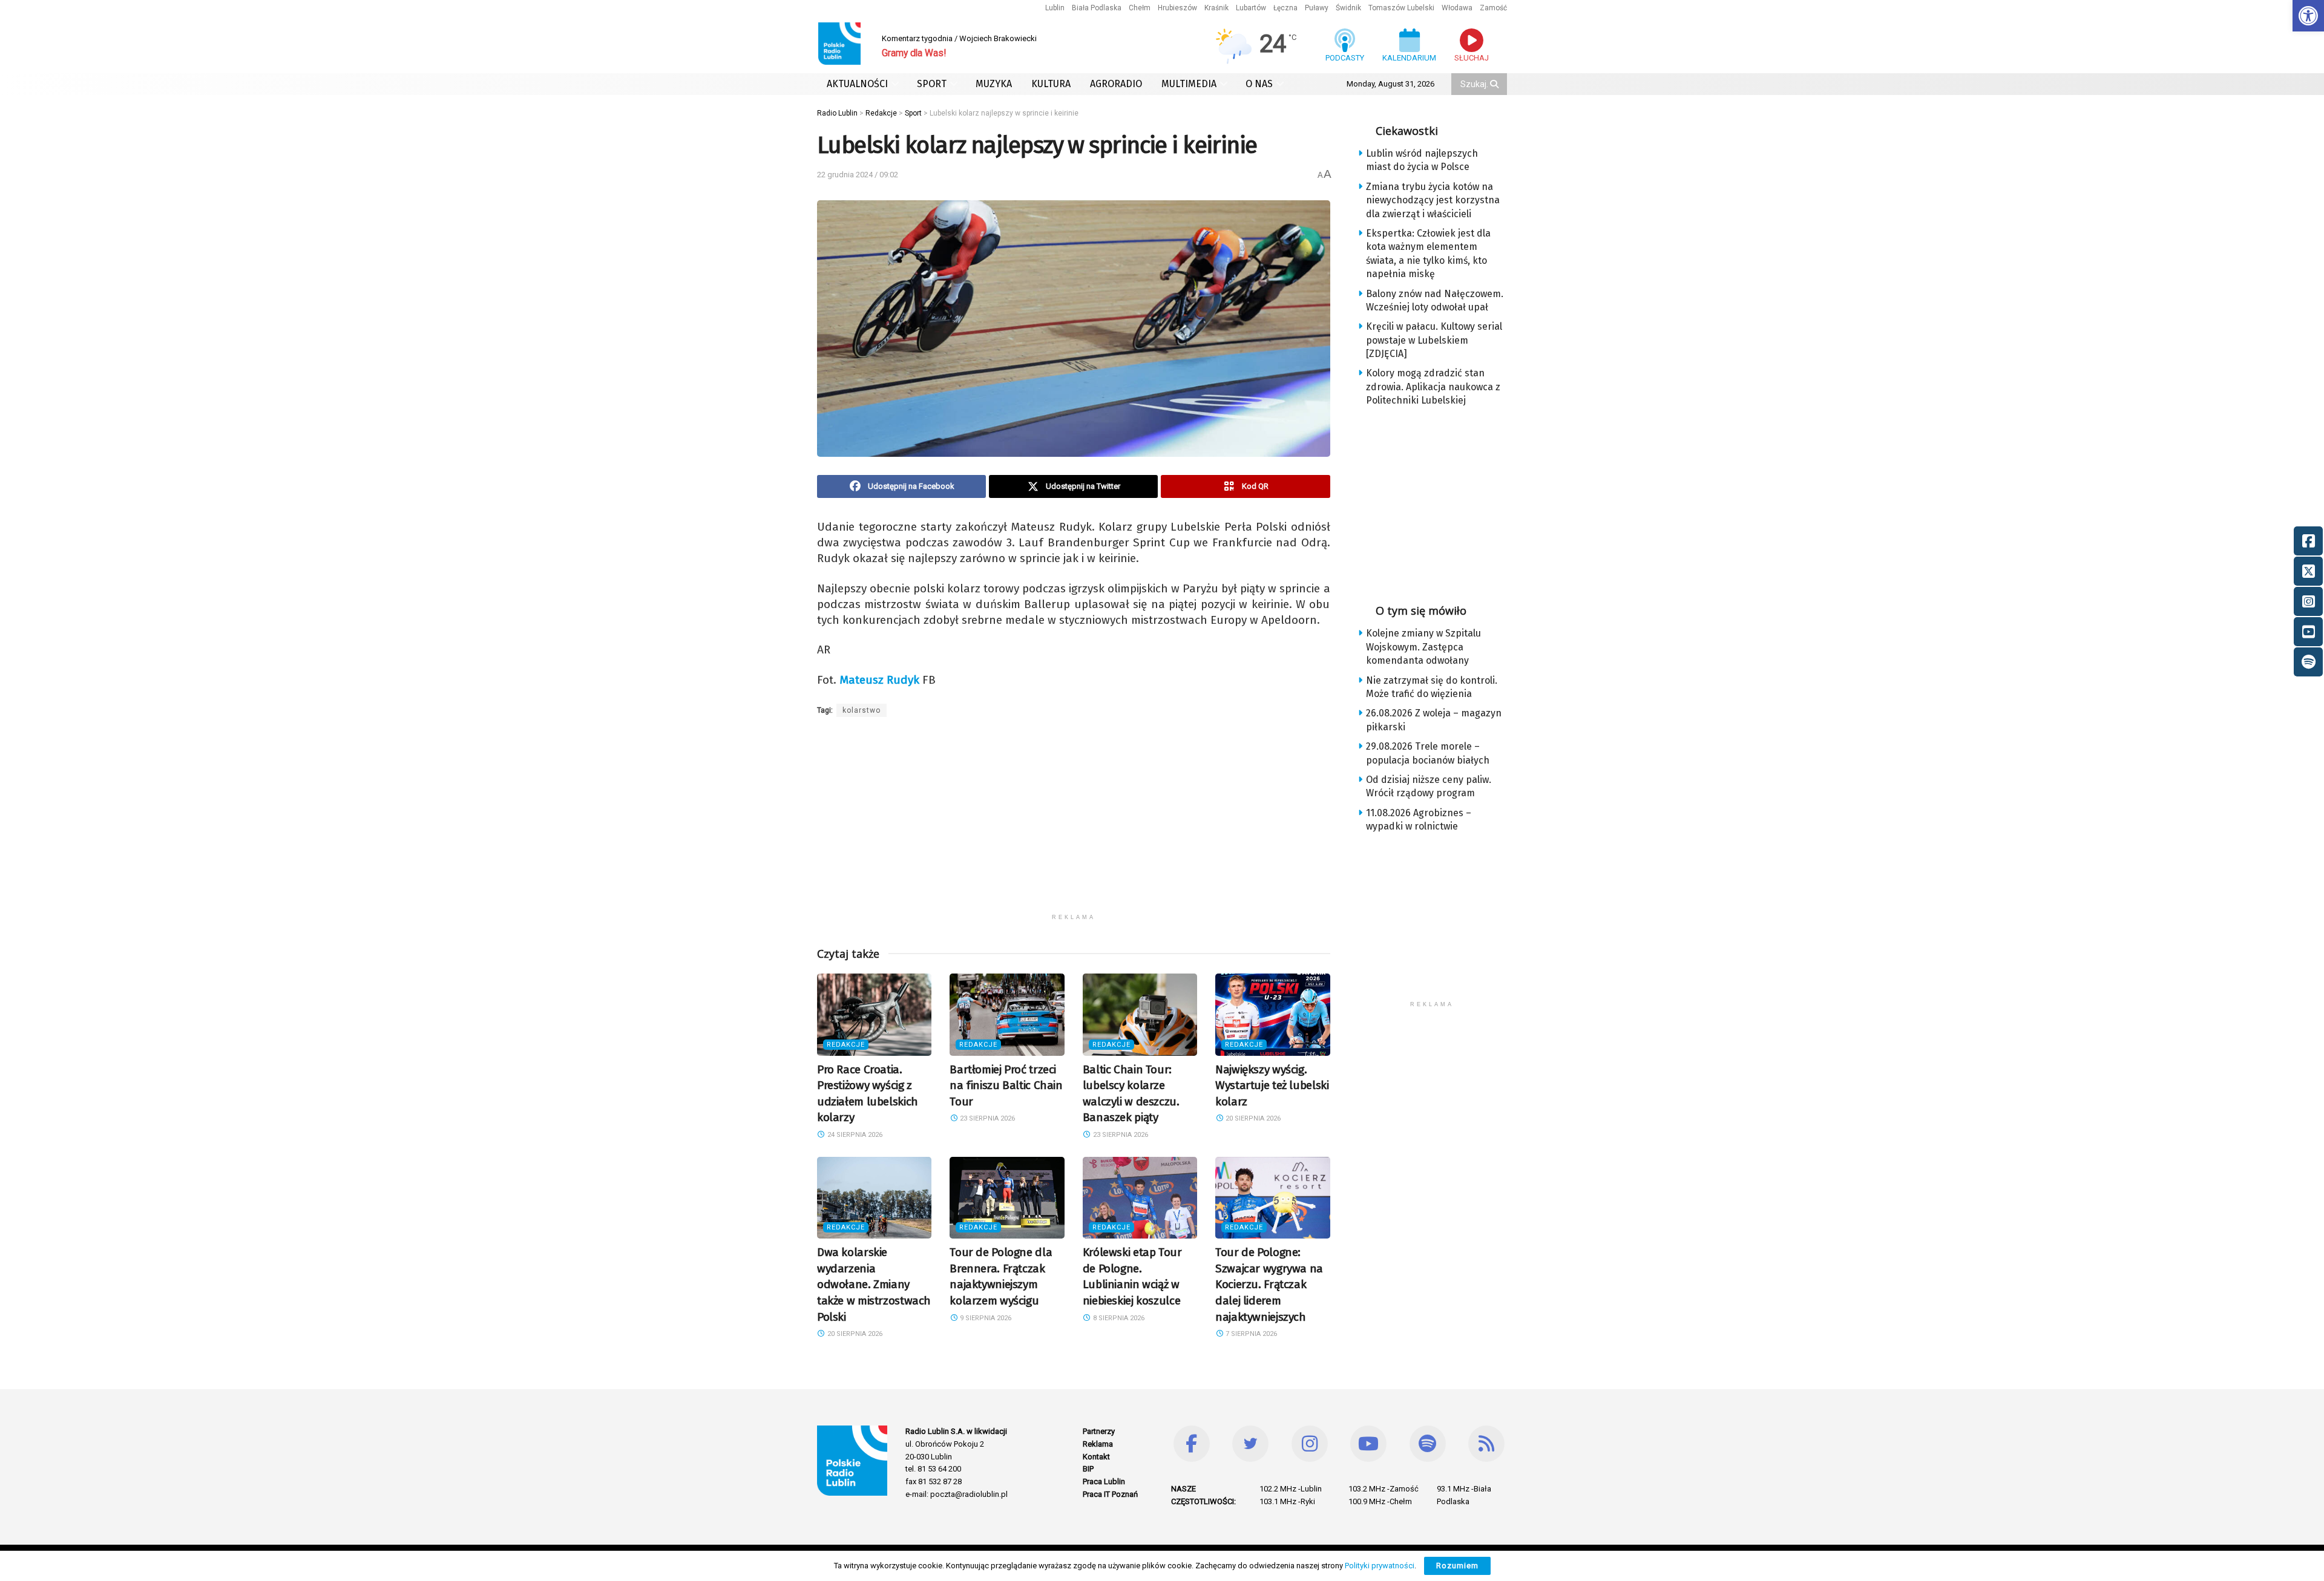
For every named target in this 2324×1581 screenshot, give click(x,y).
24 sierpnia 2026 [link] (854, 1135)
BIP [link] (1088, 1469)
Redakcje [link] (846, 1045)
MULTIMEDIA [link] (1189, 84)
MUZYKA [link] (994, 84)
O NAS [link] (1259, 84)
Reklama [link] (1098, 1444)
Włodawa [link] (1457, 8)
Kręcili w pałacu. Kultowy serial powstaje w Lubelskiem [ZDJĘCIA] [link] (1434, 340)
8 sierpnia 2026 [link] (1118, 1318)
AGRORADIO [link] (1116, 84)
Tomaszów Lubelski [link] (1401, 8)
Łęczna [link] (1285, 8)
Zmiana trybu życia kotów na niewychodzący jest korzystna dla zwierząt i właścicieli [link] (1433, 200)
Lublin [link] (1055, 8)
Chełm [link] (1140, 8)
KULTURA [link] (1051, 84)
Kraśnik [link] (1216, 8)
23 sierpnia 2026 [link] (986, 1118)
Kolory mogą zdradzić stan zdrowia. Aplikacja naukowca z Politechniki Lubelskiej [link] (1433, 387)
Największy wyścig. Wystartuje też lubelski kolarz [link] (1272, 1085)
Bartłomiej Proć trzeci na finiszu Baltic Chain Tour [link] (1006, 1085)
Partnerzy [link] (1099, 1431)
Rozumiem (1457, 1566)
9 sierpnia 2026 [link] (985, 1318)
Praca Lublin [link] (1104, 1481)
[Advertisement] (1074, 823)
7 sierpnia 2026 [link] (1250, 1334)
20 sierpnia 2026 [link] (1252, 1118)
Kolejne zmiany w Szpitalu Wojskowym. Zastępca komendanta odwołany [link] (1423, 647)
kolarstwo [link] (862, 710)
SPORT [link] (932, 84)
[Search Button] (1495, 84)
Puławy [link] (1317, 8)
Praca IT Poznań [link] (1110, 1494)
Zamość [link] (1493, 8)
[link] (2308, 16)
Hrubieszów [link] (1177, 8)
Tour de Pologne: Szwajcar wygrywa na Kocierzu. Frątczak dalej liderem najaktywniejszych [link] (1269, 1284)
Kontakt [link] (1096, 1457)
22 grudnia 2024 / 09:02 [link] (858, 175)
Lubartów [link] (1251, 8)
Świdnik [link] (1348, 8)
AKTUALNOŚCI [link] (857, 84)
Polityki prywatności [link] (1380, 1566)
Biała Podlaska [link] (1097, 8)
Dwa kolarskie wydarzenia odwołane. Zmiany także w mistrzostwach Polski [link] (874, 1284)
